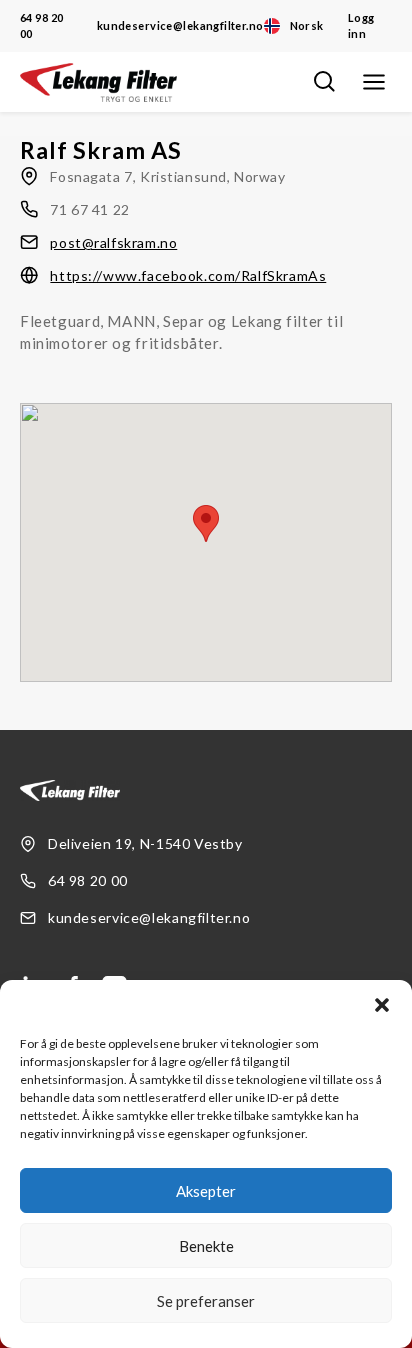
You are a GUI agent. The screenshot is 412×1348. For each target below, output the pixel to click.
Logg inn (361, 25)
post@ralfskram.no (113, 242)
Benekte (206, 1246)
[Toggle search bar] (324, 82)
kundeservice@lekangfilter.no (180, 25)
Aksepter (206, 1191)
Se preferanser (206, 1301)
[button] (382, 1005)
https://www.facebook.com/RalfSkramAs (188, 275)
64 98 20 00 (41, 26)
